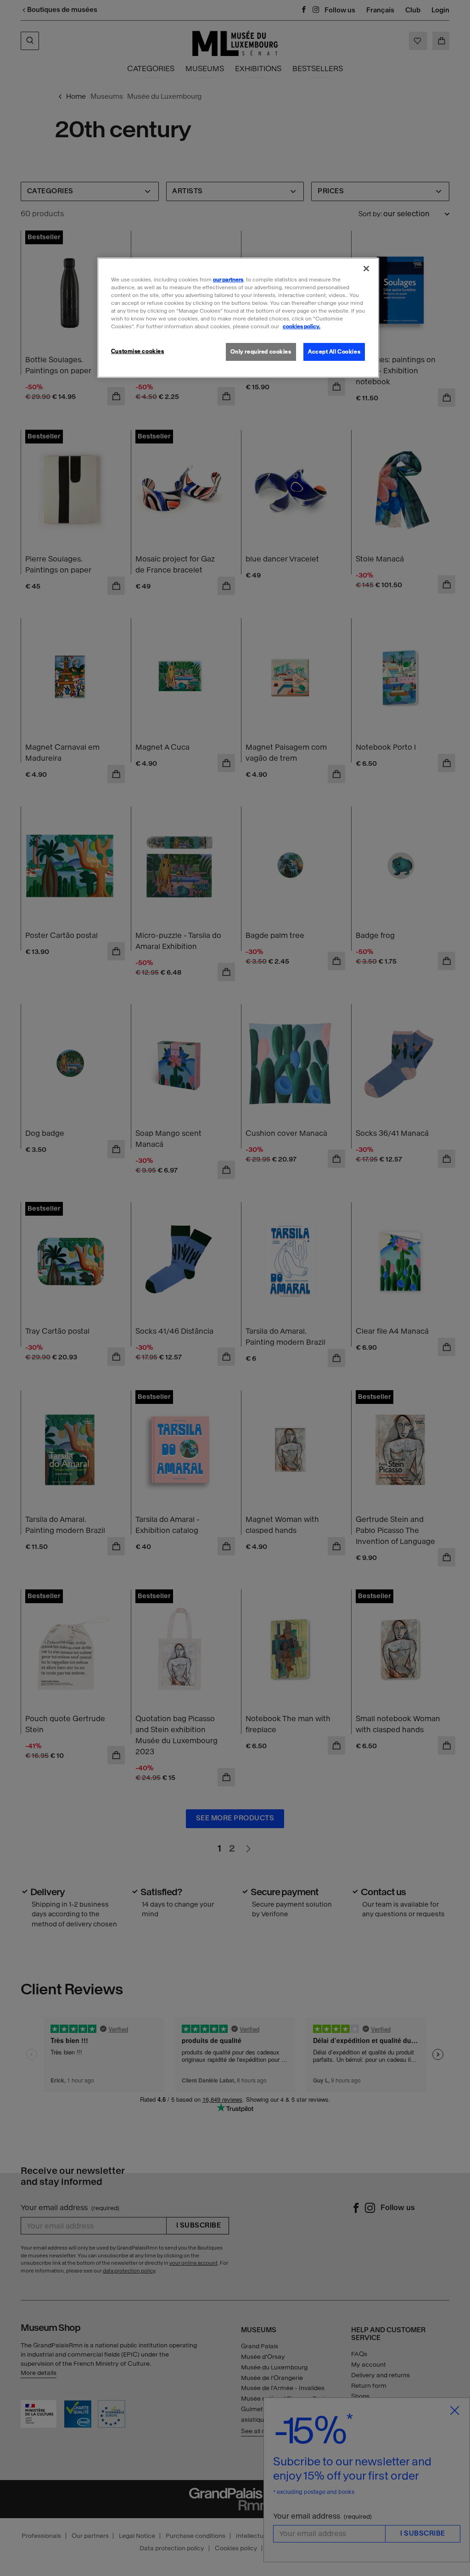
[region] (238, 318)
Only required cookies (261, 352)
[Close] (366, 269)
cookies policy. (302, 326)
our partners (228, 280)
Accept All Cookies (334, 352)
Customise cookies (138, 351)
